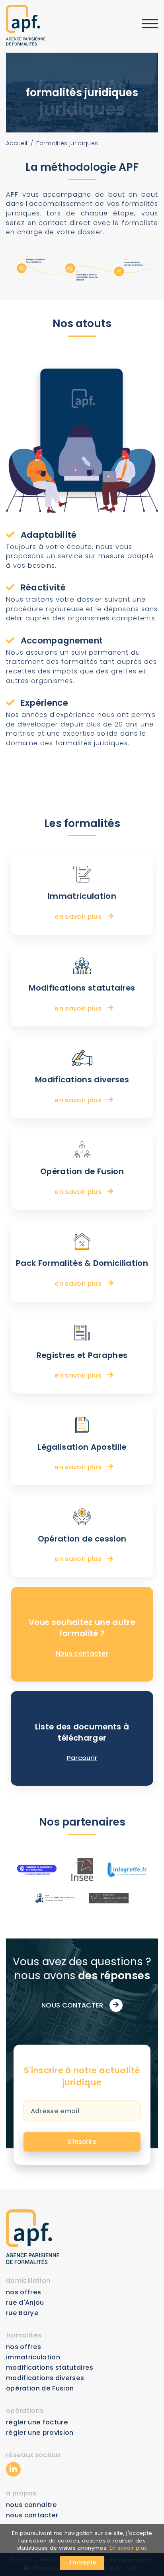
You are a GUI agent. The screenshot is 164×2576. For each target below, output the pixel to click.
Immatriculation (33, 2357)
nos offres (23, 2292)
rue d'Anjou (25, 2303)
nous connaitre (32, 2505)
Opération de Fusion (40, 2388)
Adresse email (55, 2111)
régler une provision (40, 2433)
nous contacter (32, 2515)
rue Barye (22, 2313)
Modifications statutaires (50, 2368)
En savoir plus (128, 2548)
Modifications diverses (45, 2378)
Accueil (17, 143)
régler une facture (37, 2422)
